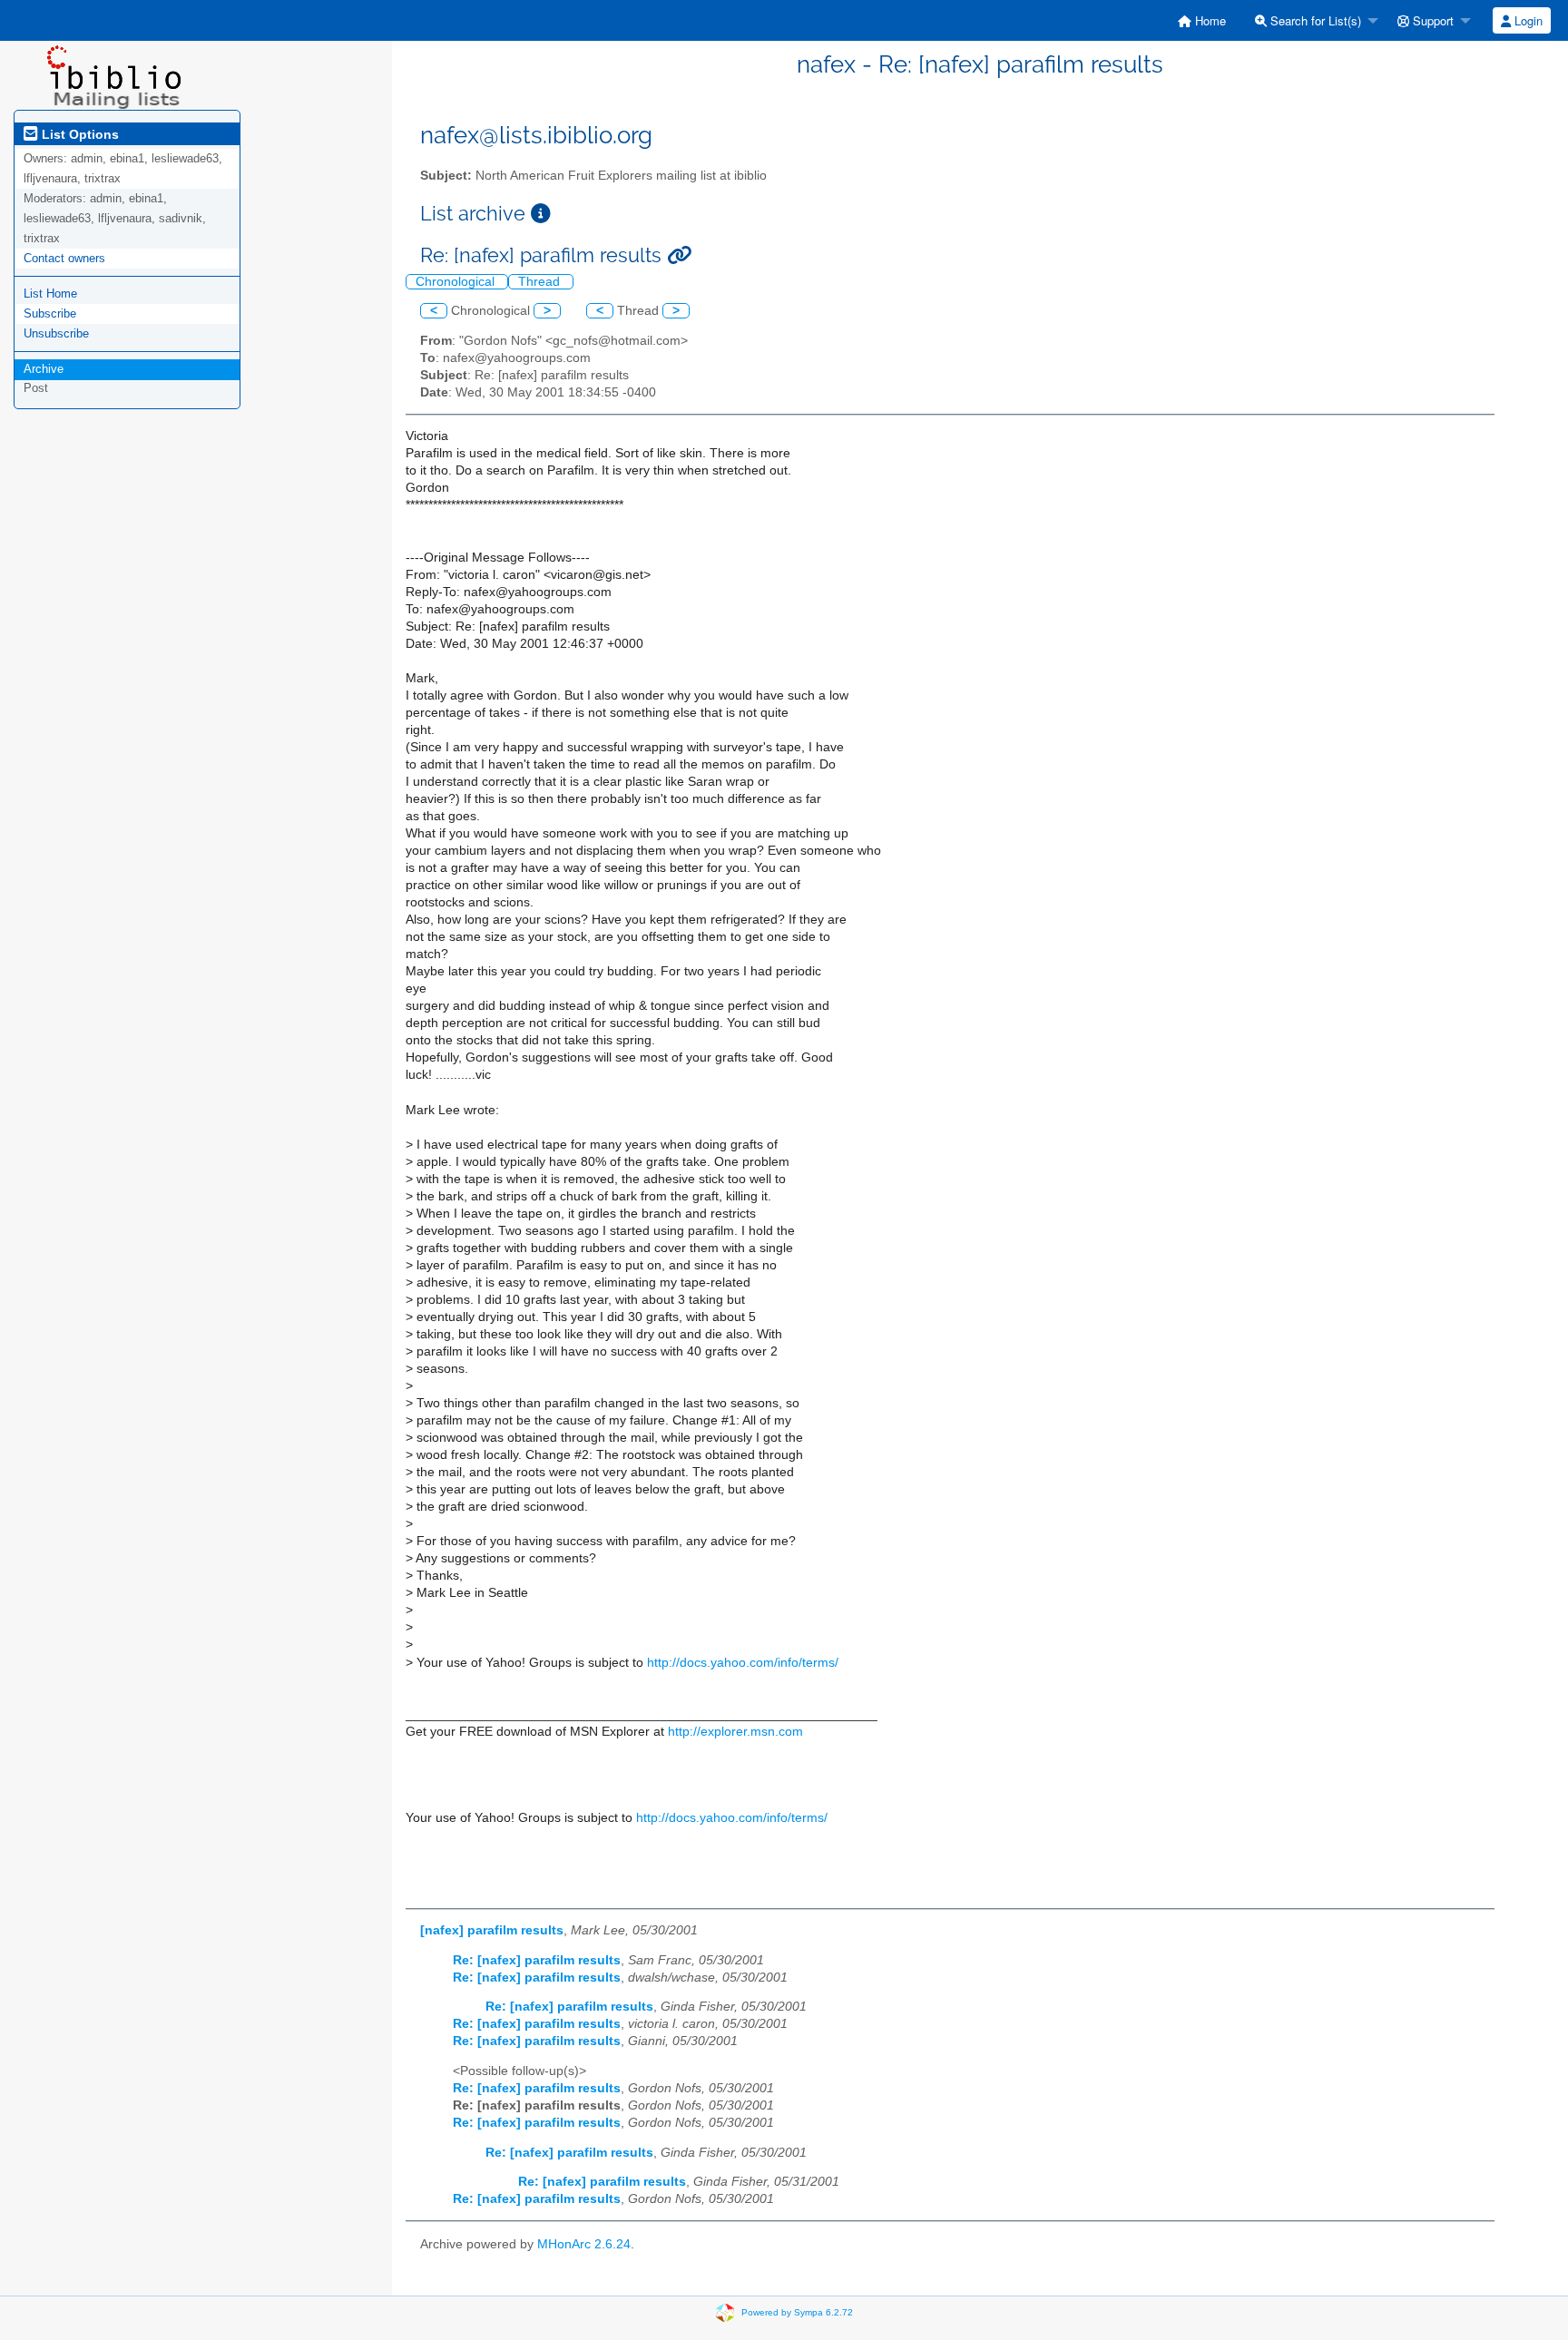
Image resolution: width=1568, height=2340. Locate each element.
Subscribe (50, 313)
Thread (541, 282)
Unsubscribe (56, 333)
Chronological (457, 282)
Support (1431, 20)
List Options (78, 134)
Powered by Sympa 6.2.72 (797, 2312)
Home (1209, 20)
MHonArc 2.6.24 (584, 2244)
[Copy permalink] (679, 255)
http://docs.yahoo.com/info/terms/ (743, 1663)
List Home (50, 294)
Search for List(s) (1314, 20)
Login (1527, 20)
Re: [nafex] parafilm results (537, 1960)
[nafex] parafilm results (492, 1930)
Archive (44, 369)
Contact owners (64, 258)
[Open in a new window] (541, 214)
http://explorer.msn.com (735, 1732)
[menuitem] (1202, 20)
